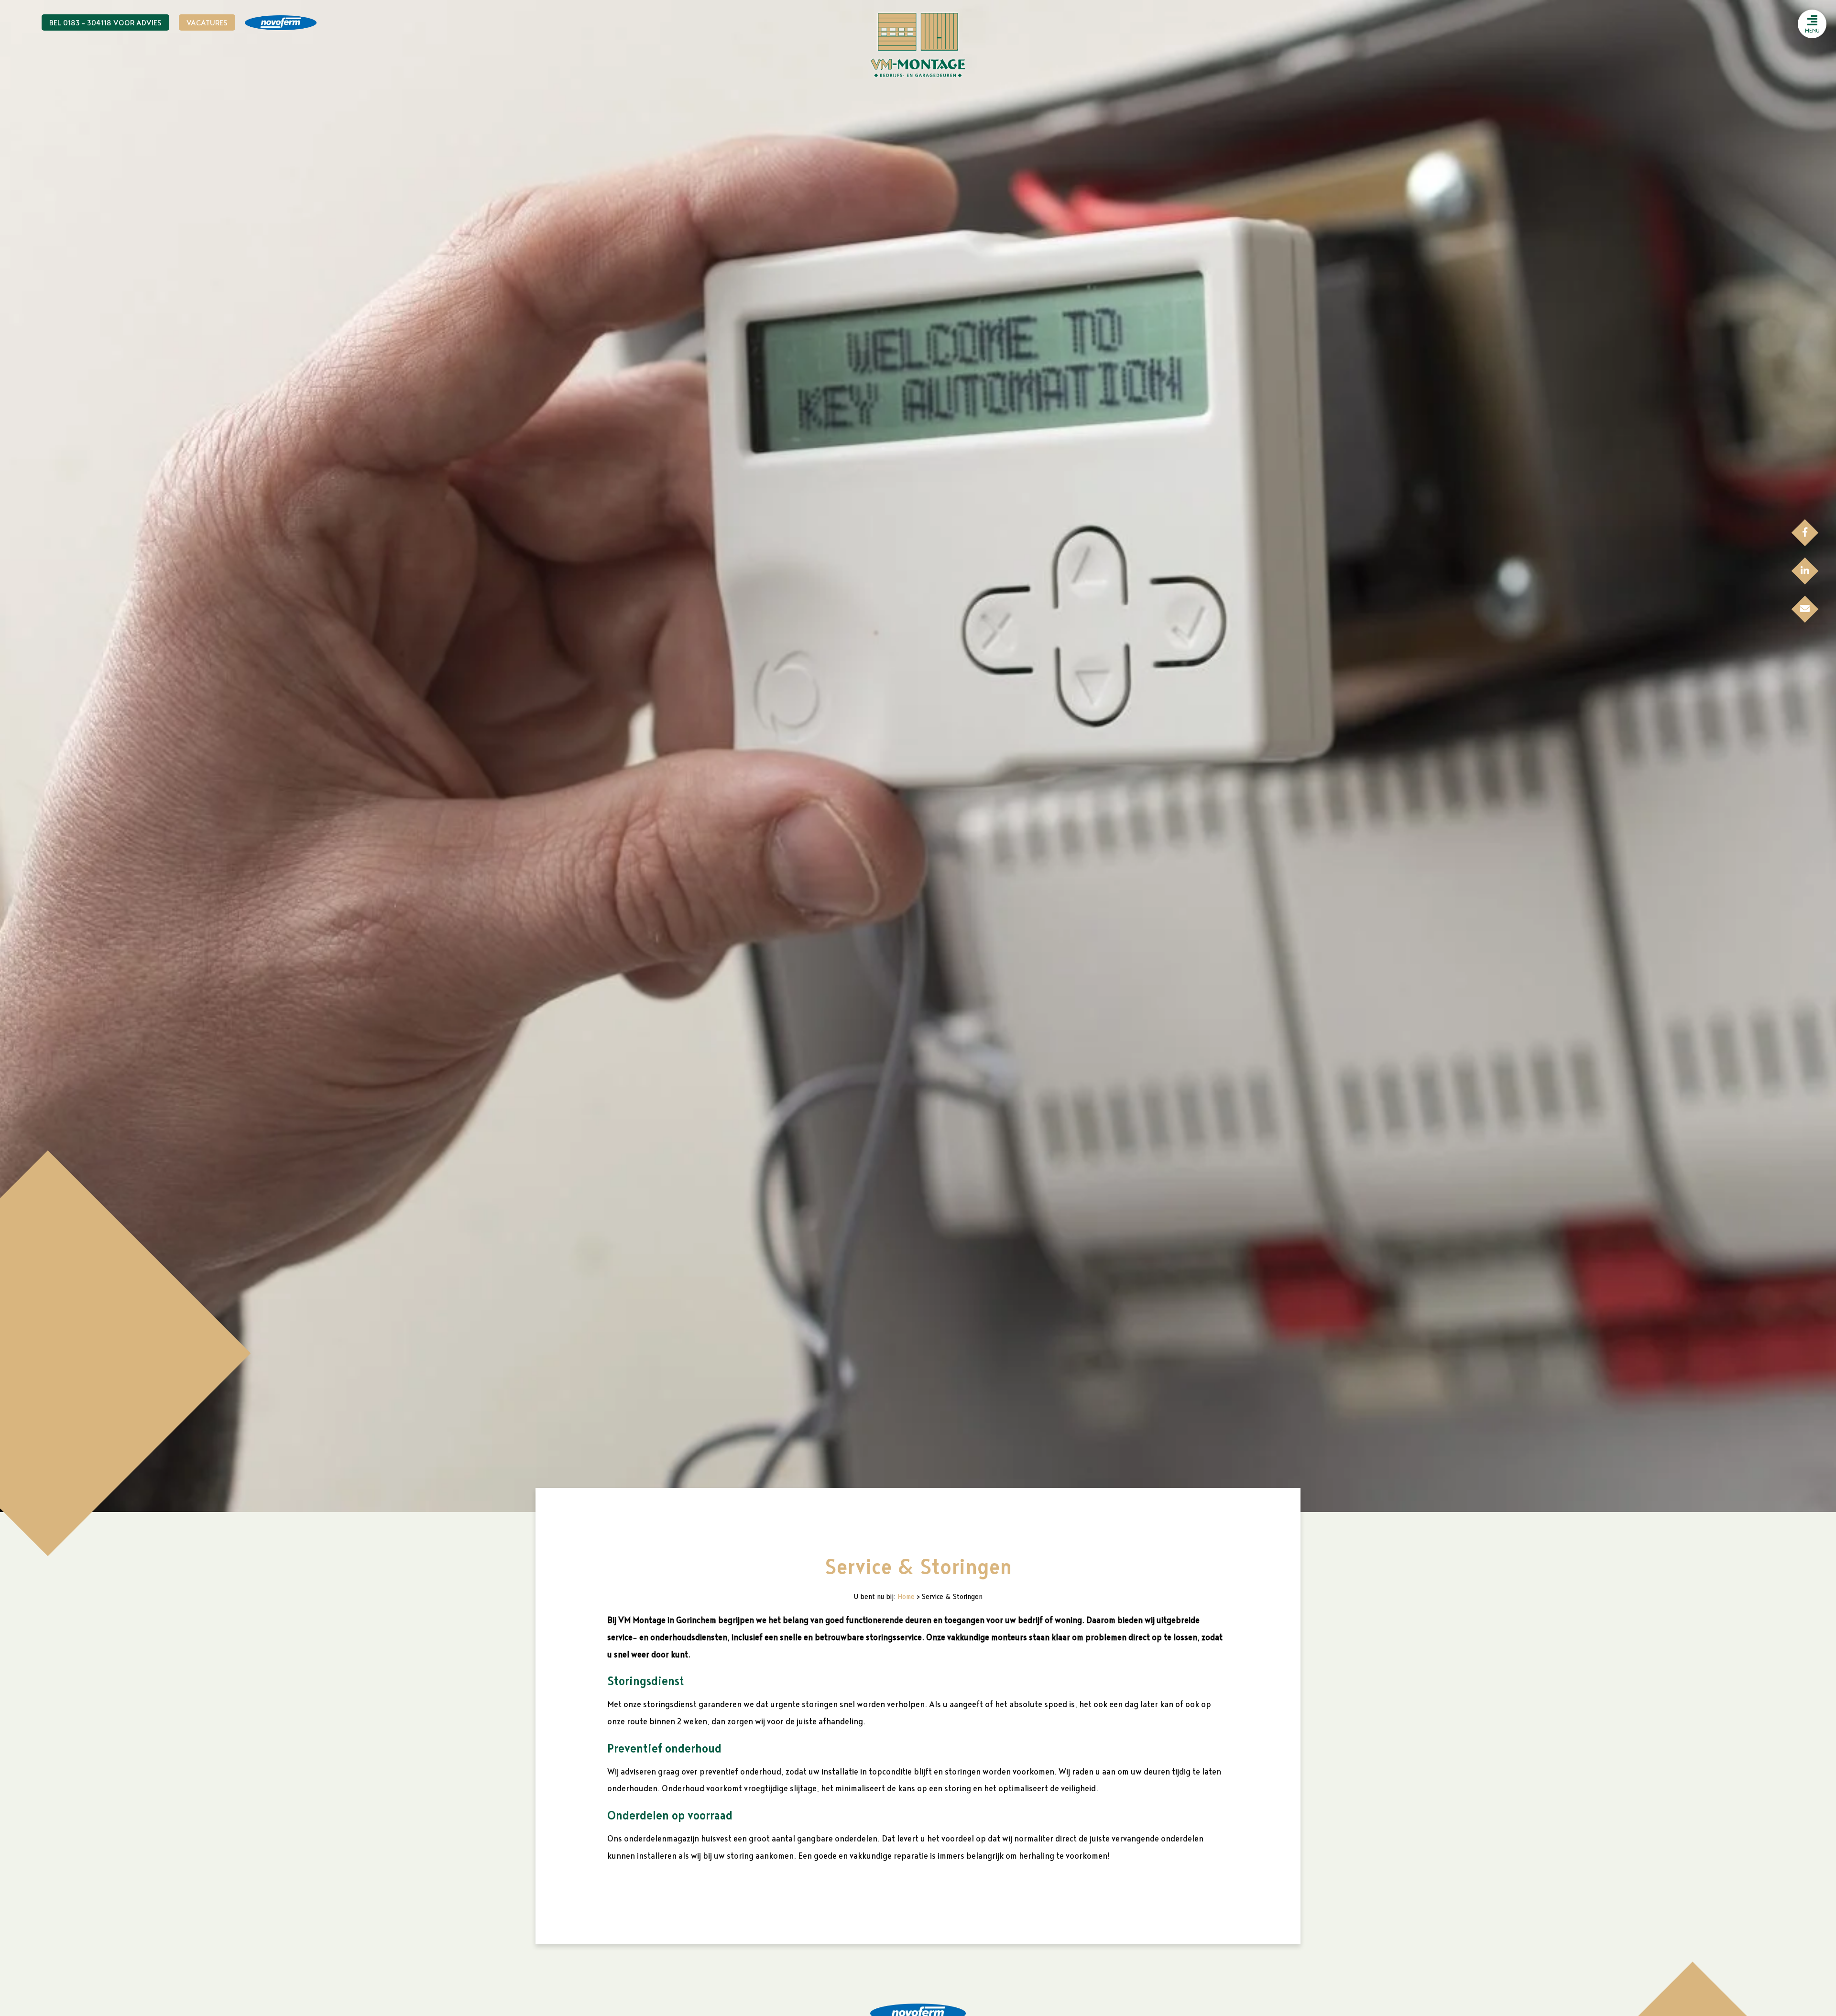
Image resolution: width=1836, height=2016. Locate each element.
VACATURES (207, 23)
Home (906, 1597)
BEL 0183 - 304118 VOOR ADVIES (105, 23)
